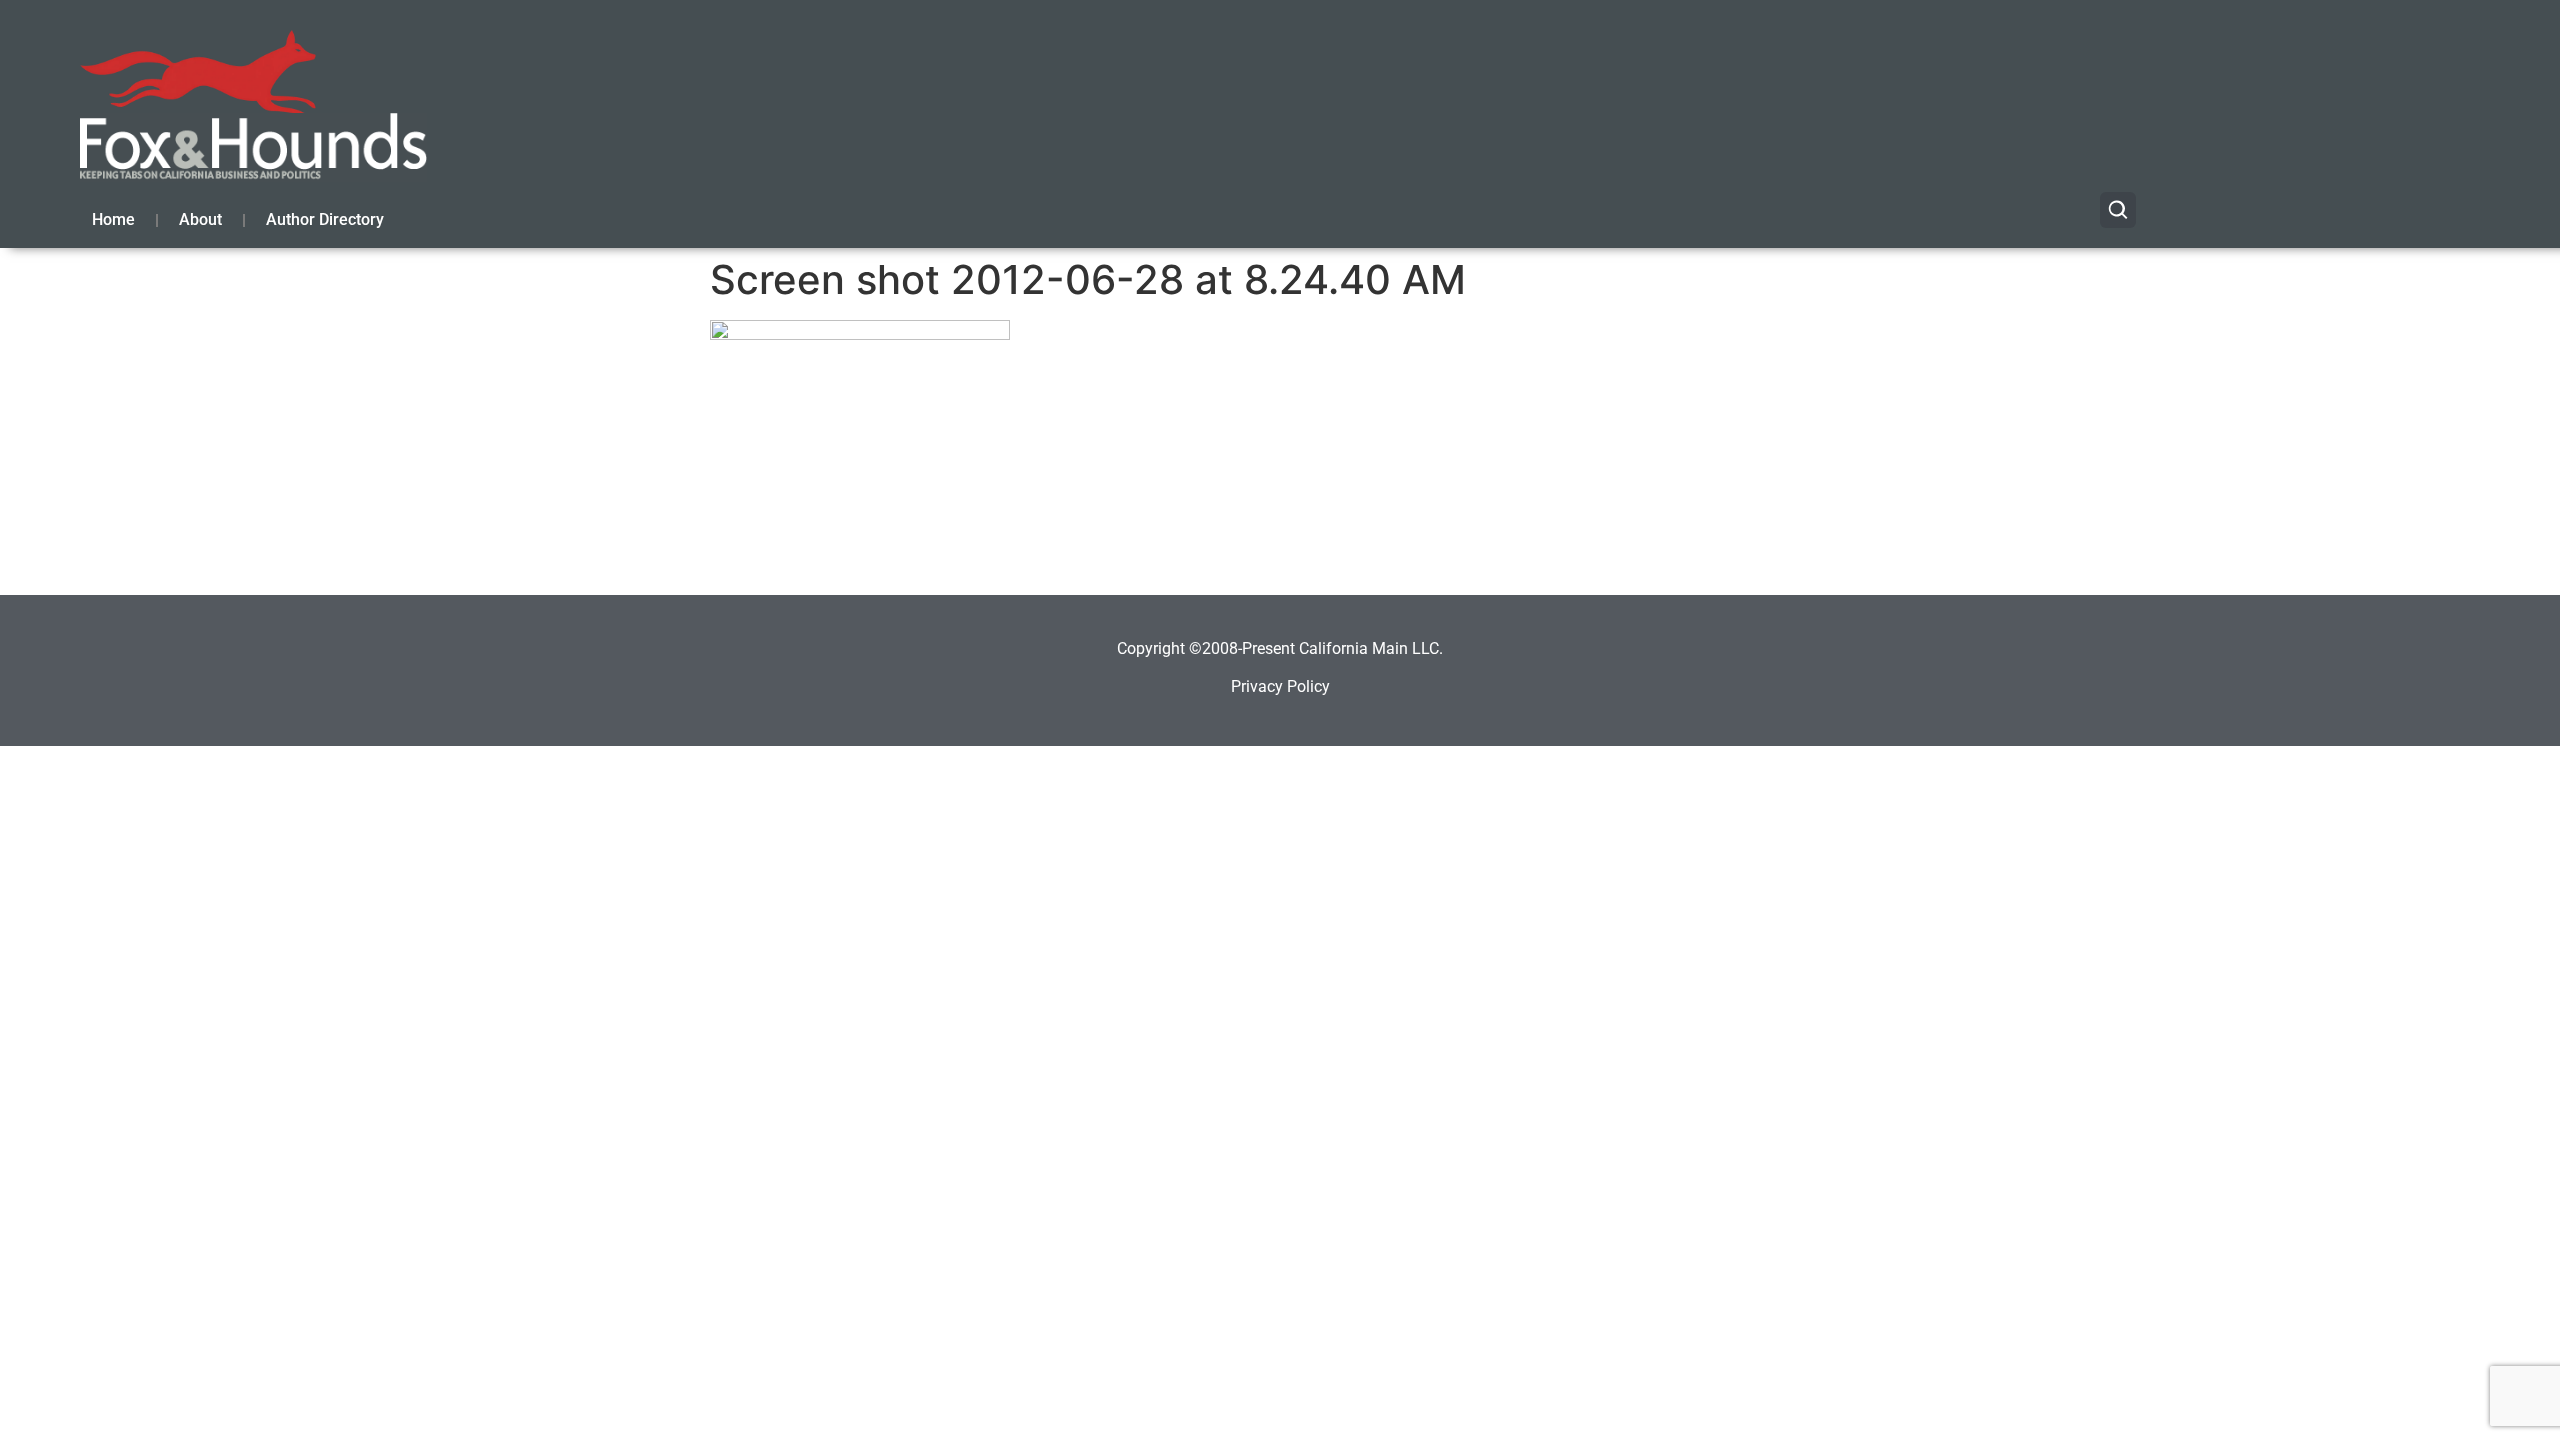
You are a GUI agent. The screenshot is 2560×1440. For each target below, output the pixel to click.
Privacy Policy (1280, 686)
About (200, 219)
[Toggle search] (2118, 210)
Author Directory (325, 219)
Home (113, 219)
